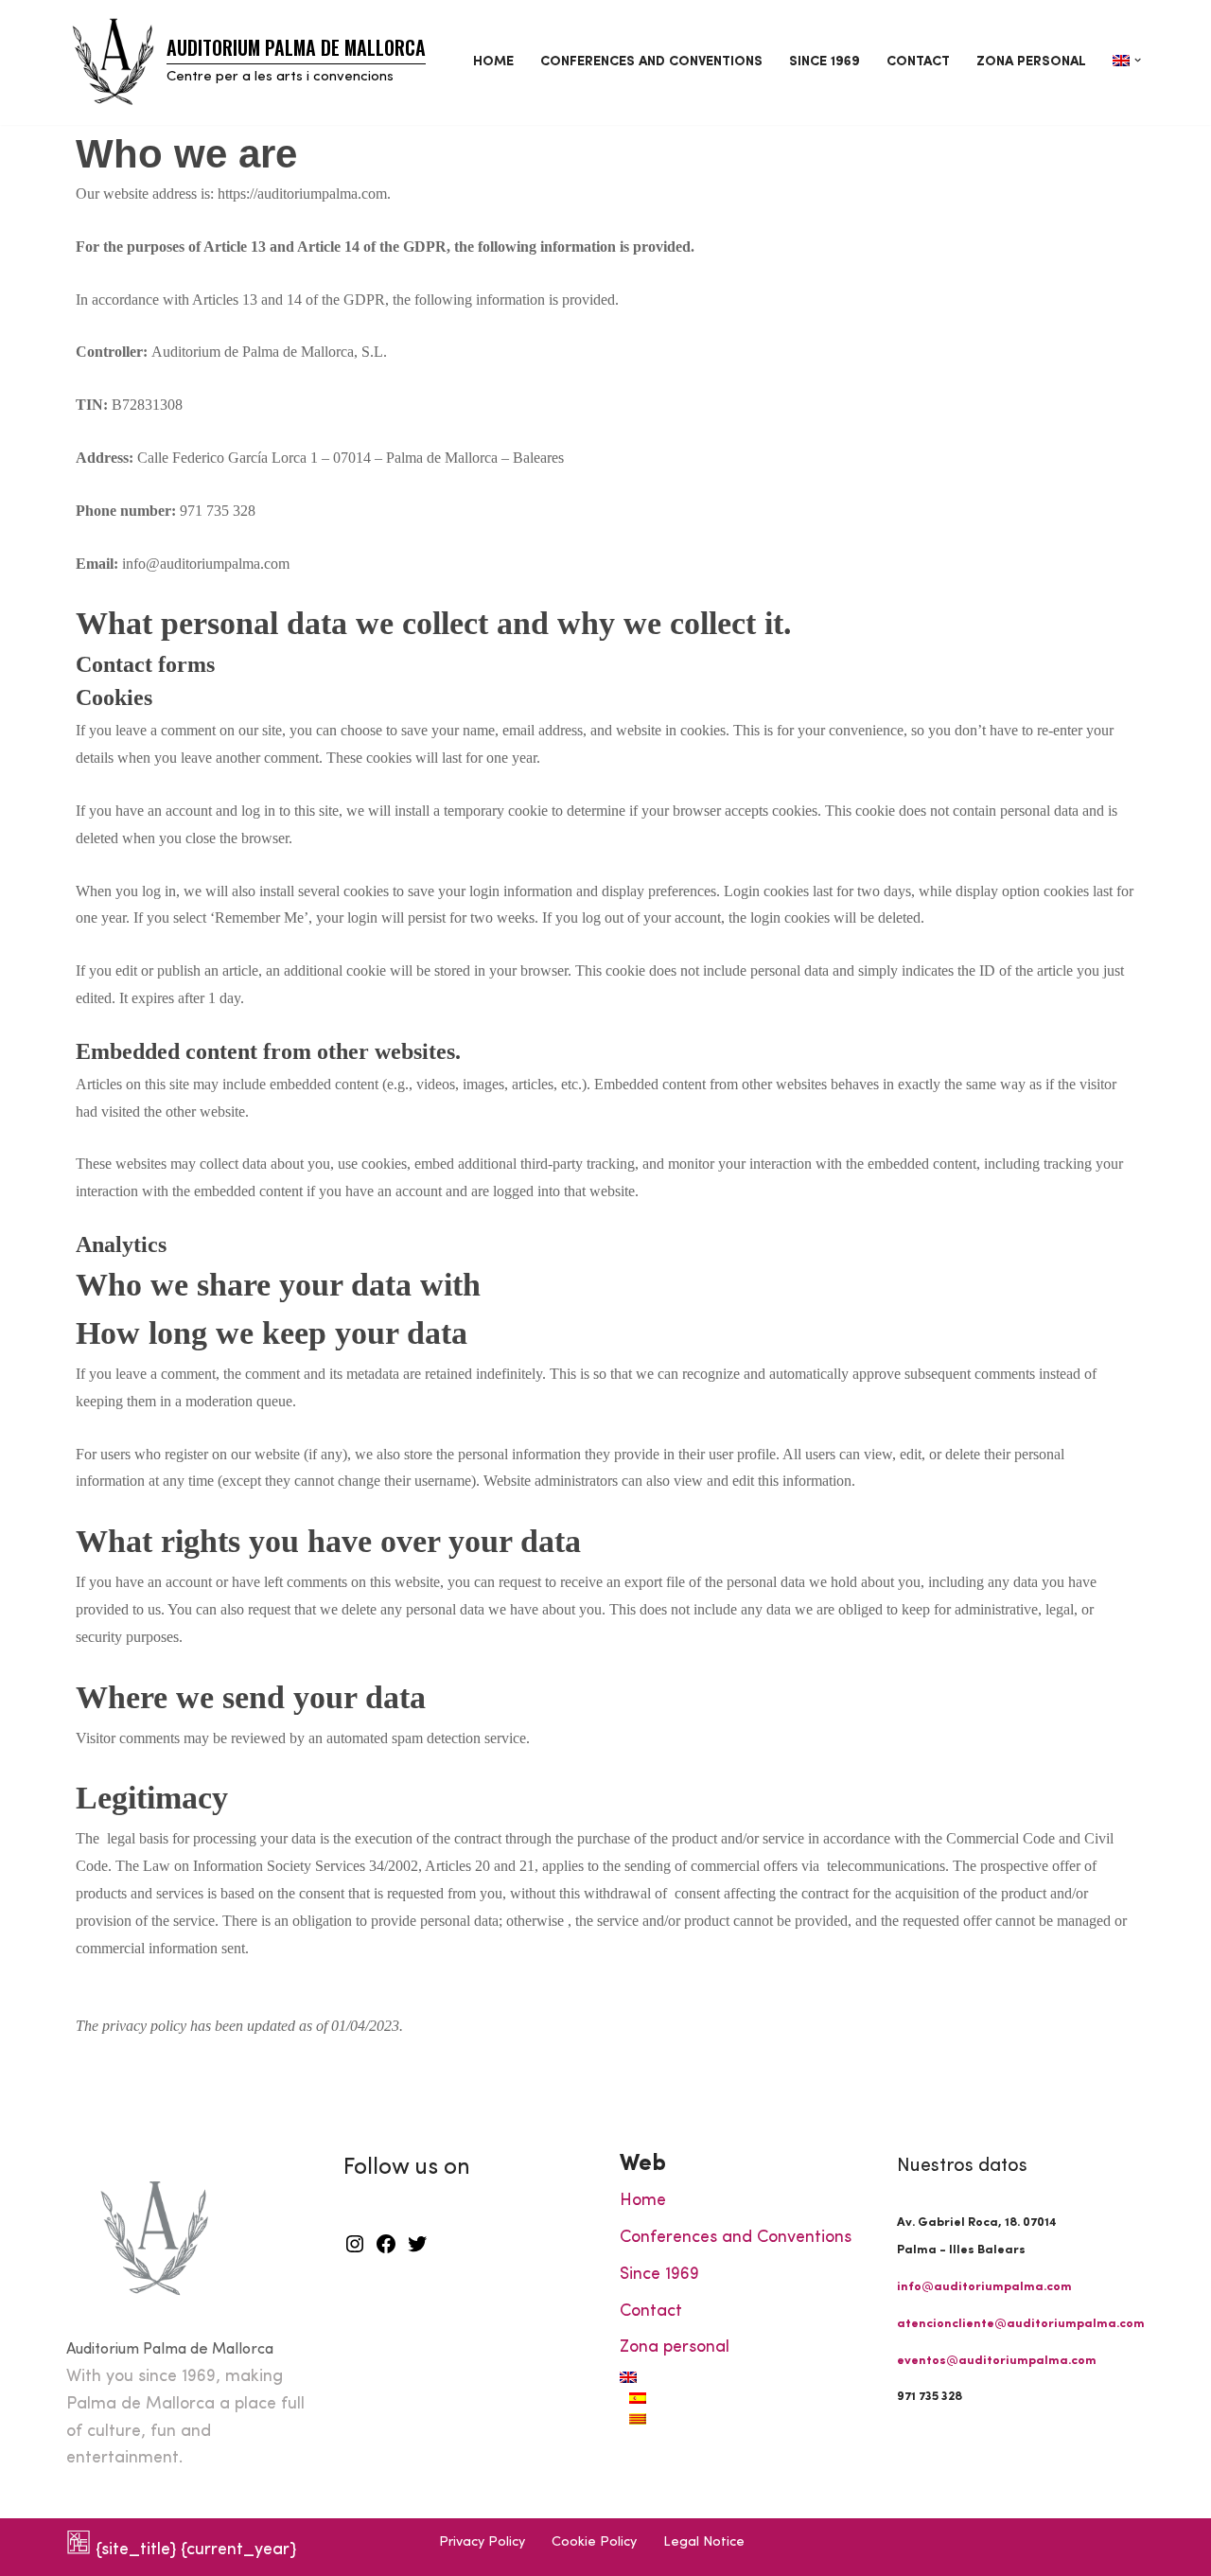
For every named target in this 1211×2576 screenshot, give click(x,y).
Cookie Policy (594, 2542)
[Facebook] (386, 2251)
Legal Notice (704, 2542)
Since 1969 (825, 62)
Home (493, 62)
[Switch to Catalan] (749, 2419)
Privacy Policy (482, 2542)
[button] (1138, 60)
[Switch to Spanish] (749, 2398)
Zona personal (1031, 62)
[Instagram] (355, 2251)
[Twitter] (417, 2251)
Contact (918, 62)
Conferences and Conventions (651, 62)
